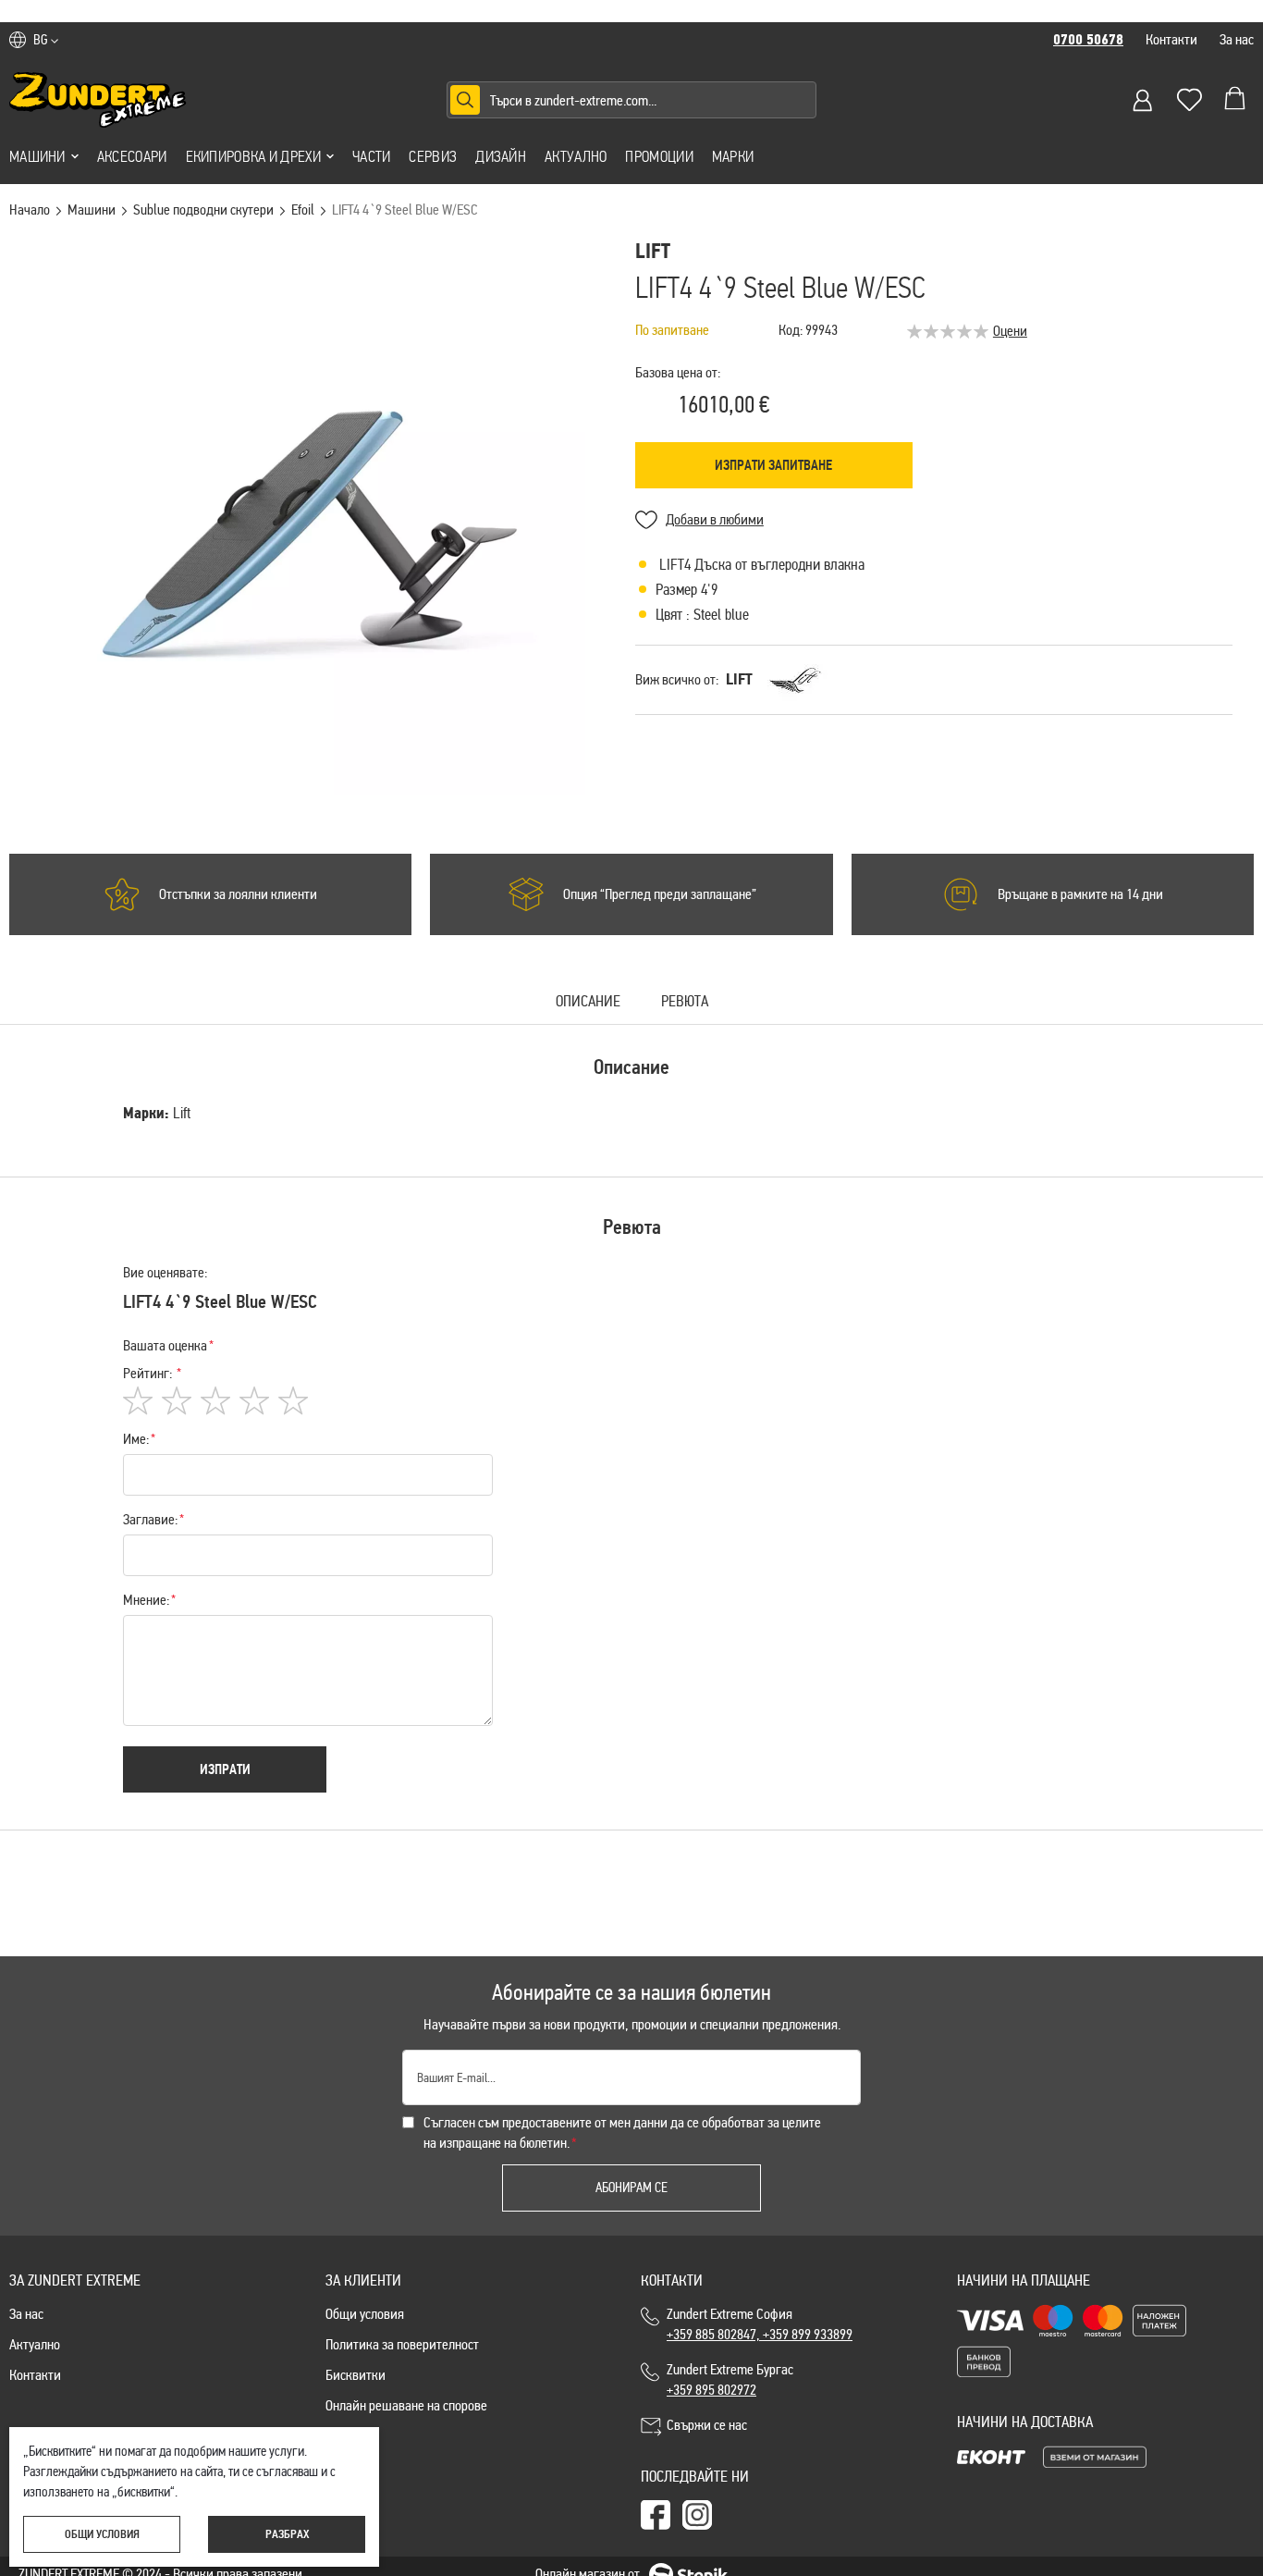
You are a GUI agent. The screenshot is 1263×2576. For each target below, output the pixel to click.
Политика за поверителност (402, 2344)
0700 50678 (1088, 40)
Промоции (659, 156)
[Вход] (1143, 100)
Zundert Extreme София (760, 2324)
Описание (588, 1002)
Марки (733, 156)
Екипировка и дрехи (253, 156)
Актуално (576, 156)
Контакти (1171, 39)
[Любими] (1189, 100)
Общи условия (365, 2314)
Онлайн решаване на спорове (406, 2405)
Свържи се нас (707, 2425)
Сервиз (433, 156)
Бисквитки (356, 2375)
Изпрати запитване (773, 465)
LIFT (739, 679)
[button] (46, 40)
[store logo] (98, 100)
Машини (37, 156)
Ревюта (685, 1002)
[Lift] (797, 680)
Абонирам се (631, 2188)
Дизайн (501, 156)
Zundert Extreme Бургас (733, 2379)
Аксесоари (132, 156)
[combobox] (631, 100)
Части (372, 156)
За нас (1237, 39)
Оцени (1010, 331)
